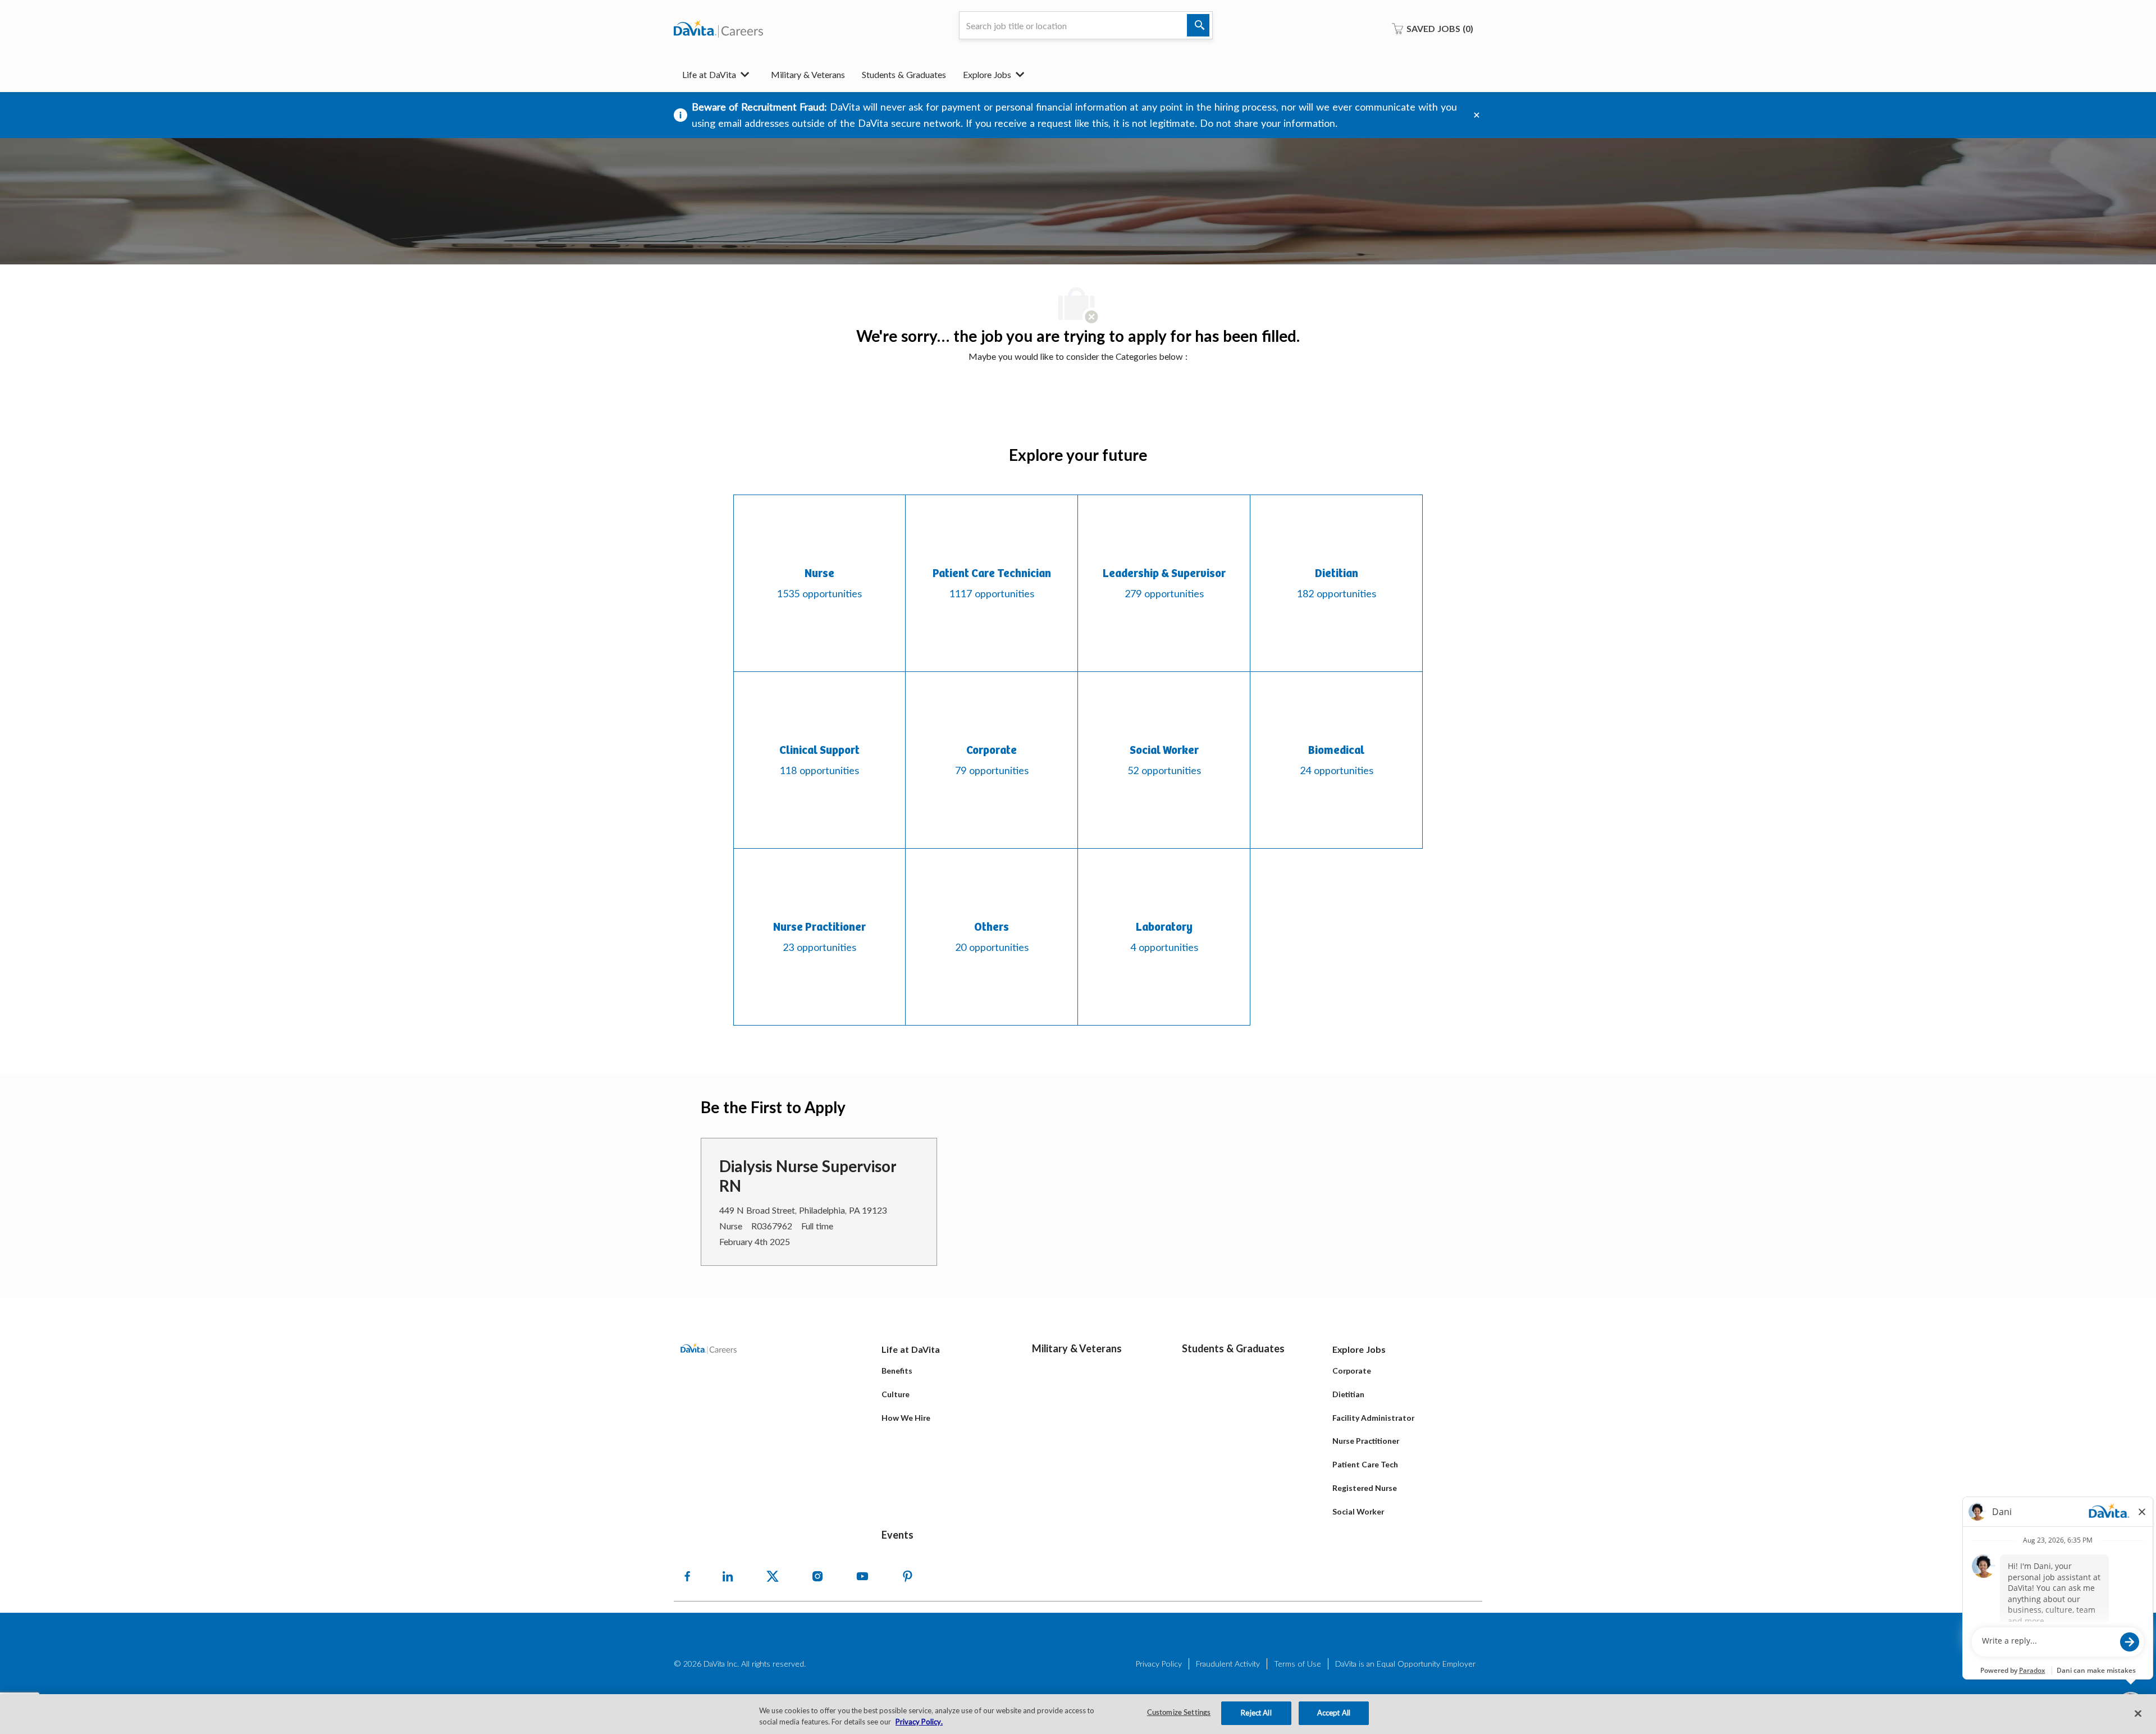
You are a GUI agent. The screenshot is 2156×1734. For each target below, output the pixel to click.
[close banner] (1477, 115)
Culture (896, 1394)
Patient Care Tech (1365, 1464)
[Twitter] (773, 1576)
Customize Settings (1179, 1713)
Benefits (897, 1371)
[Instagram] (817, 1576)
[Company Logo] (718, 29)
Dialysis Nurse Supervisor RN (808, 1176)
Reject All (1256, 1713)
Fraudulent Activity (1228, 1664)
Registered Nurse (1365, 1488)
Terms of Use (1298, 1664)
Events (897, 1535)
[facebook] (687, 1576)
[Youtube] (862, 1576)
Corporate (1352, 1371)
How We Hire (906, 1418)
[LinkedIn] (728, 1576)
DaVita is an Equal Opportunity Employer (1405, 1664)
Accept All (1334, 1713)
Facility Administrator (1373, 1418)
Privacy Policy (1159, 1664)
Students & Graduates (904, 74)
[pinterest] (907, 1576)
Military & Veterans (808, 74)
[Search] (1198, 25)
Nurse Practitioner (1366, 1441)
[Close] (2138, 1713)
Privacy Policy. (919, 1722)
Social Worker (1358, 1511)
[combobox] (1086, 25)
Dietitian (1348, 1394)
